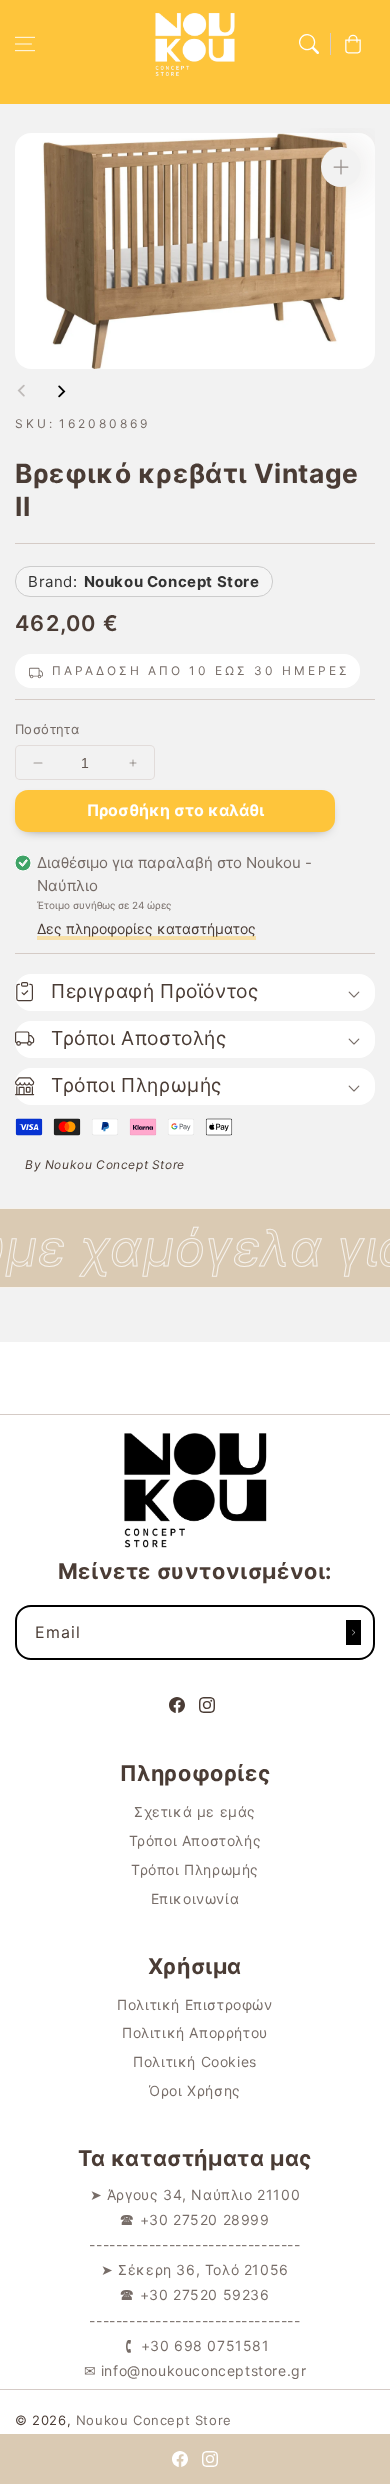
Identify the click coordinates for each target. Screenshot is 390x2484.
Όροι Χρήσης (195, 2090)
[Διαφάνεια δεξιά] (61, 391)
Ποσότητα (47, 729)
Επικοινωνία (195, 1898)
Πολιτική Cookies (195, 2061)
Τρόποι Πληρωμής (195, 1869)
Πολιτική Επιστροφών (194, 2004)
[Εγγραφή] (353, 1632)
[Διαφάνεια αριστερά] (22, 391)
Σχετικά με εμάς (195, 1811)
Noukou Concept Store (154, 2420)
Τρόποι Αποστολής (195, 1840)
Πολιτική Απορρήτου (195, 2032)
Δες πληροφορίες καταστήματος (146, 928)
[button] (25, 44)
